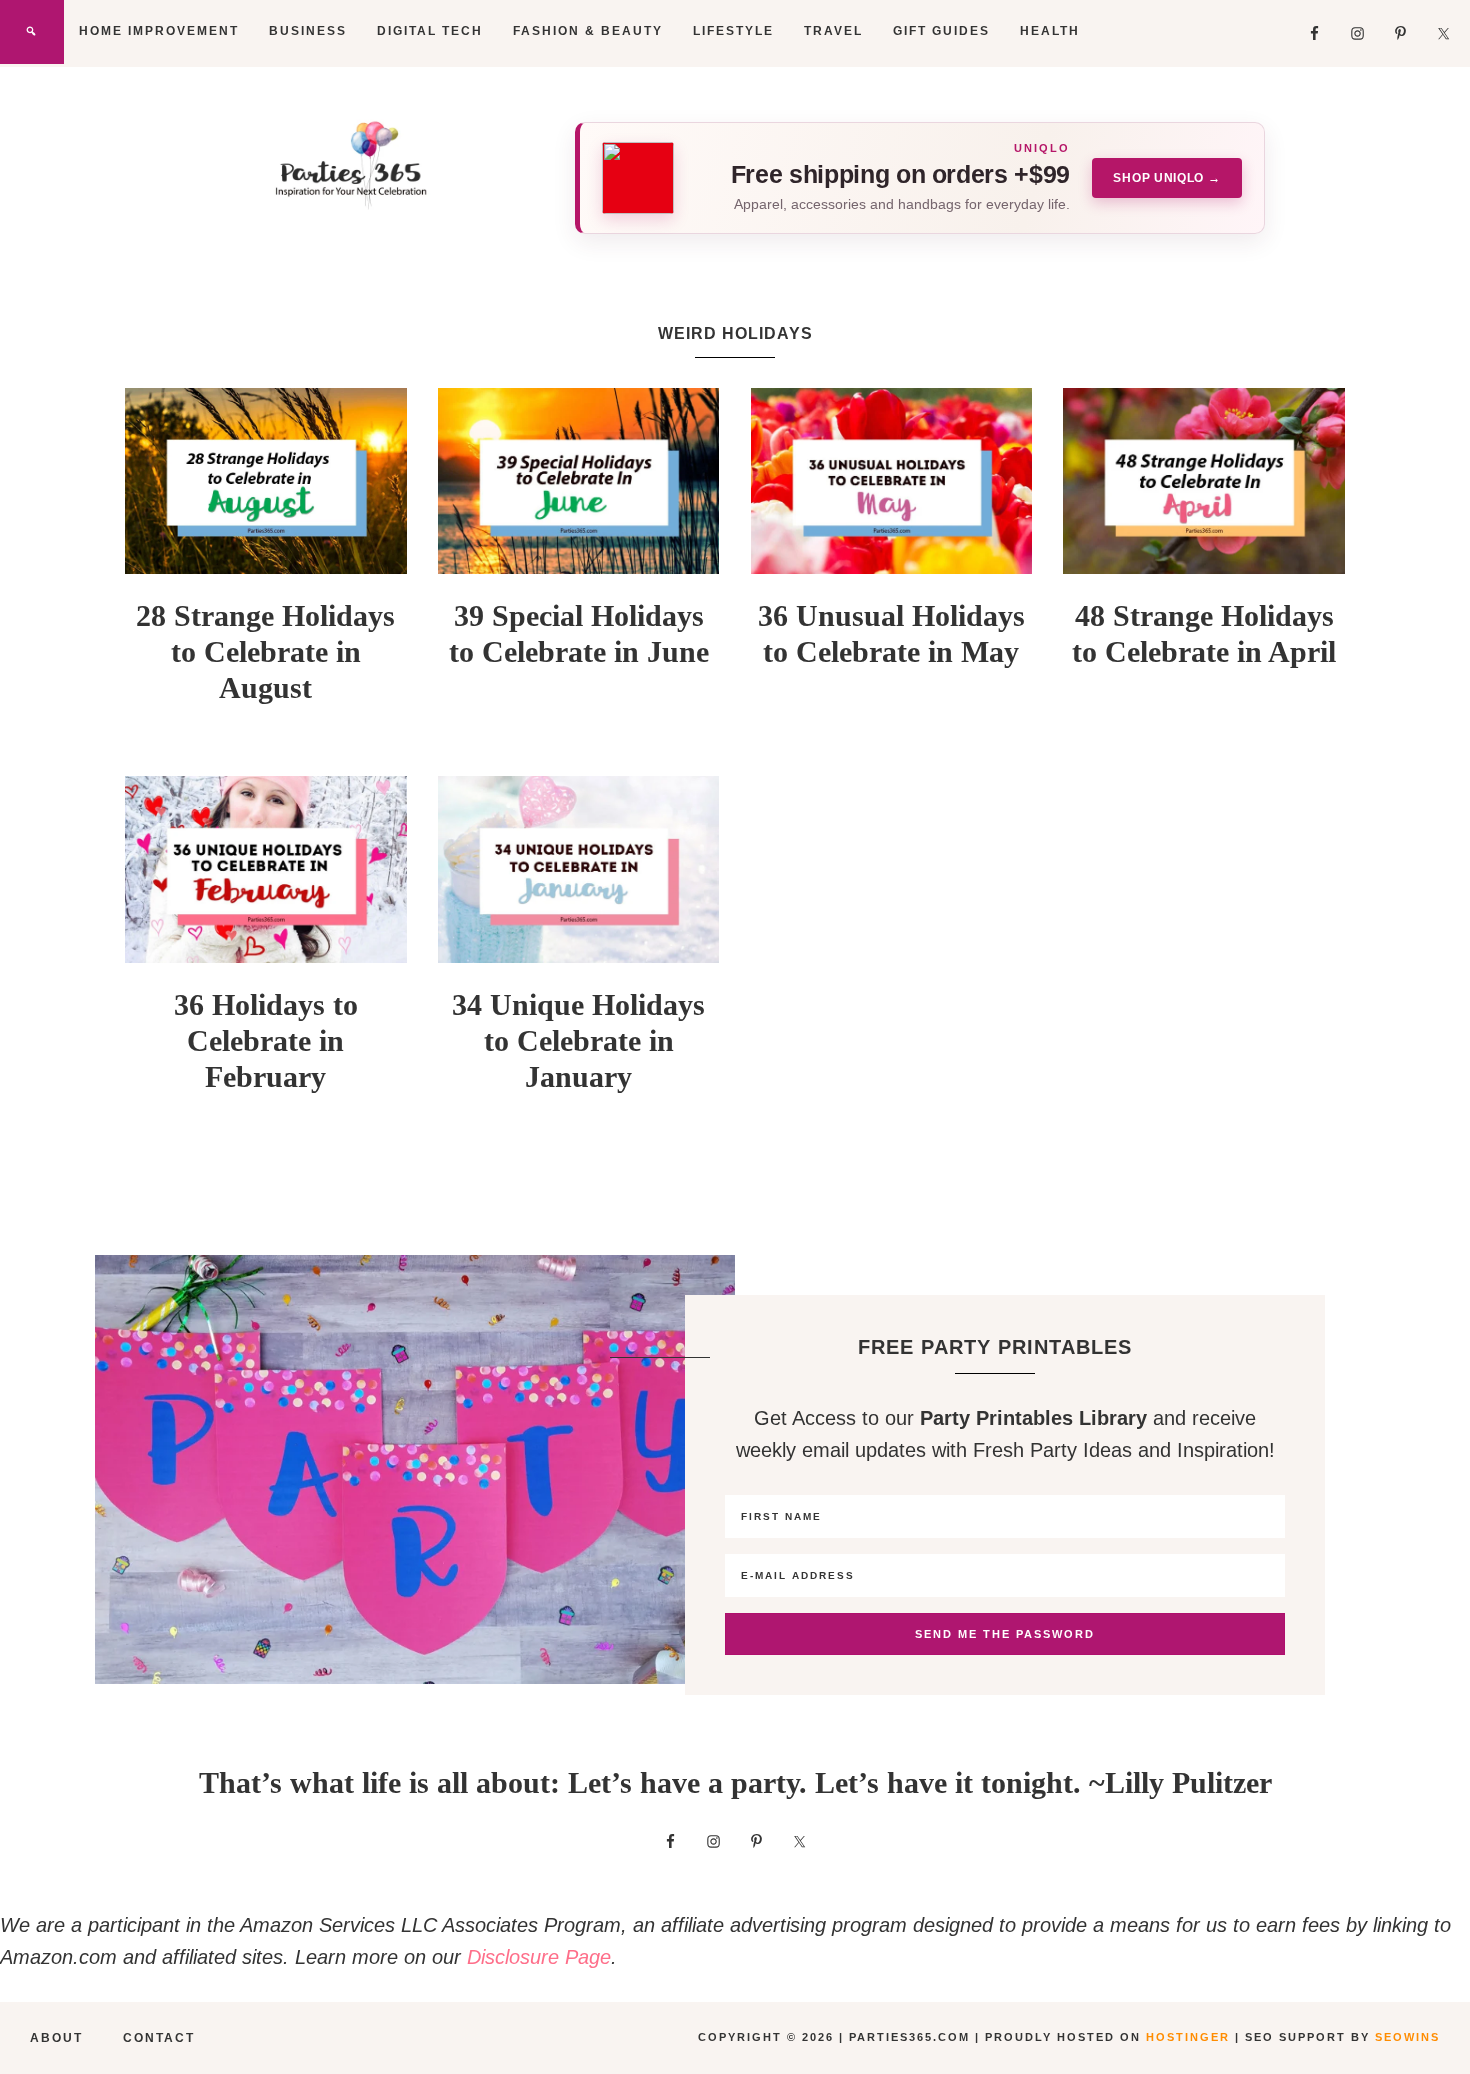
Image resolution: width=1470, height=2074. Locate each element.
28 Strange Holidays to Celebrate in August (265, 651)
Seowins (1407, 2037)
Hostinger (1188, 2037)
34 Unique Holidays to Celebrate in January (578, 1040)
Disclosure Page (539, 1957)
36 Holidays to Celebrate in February (266, 1040)
